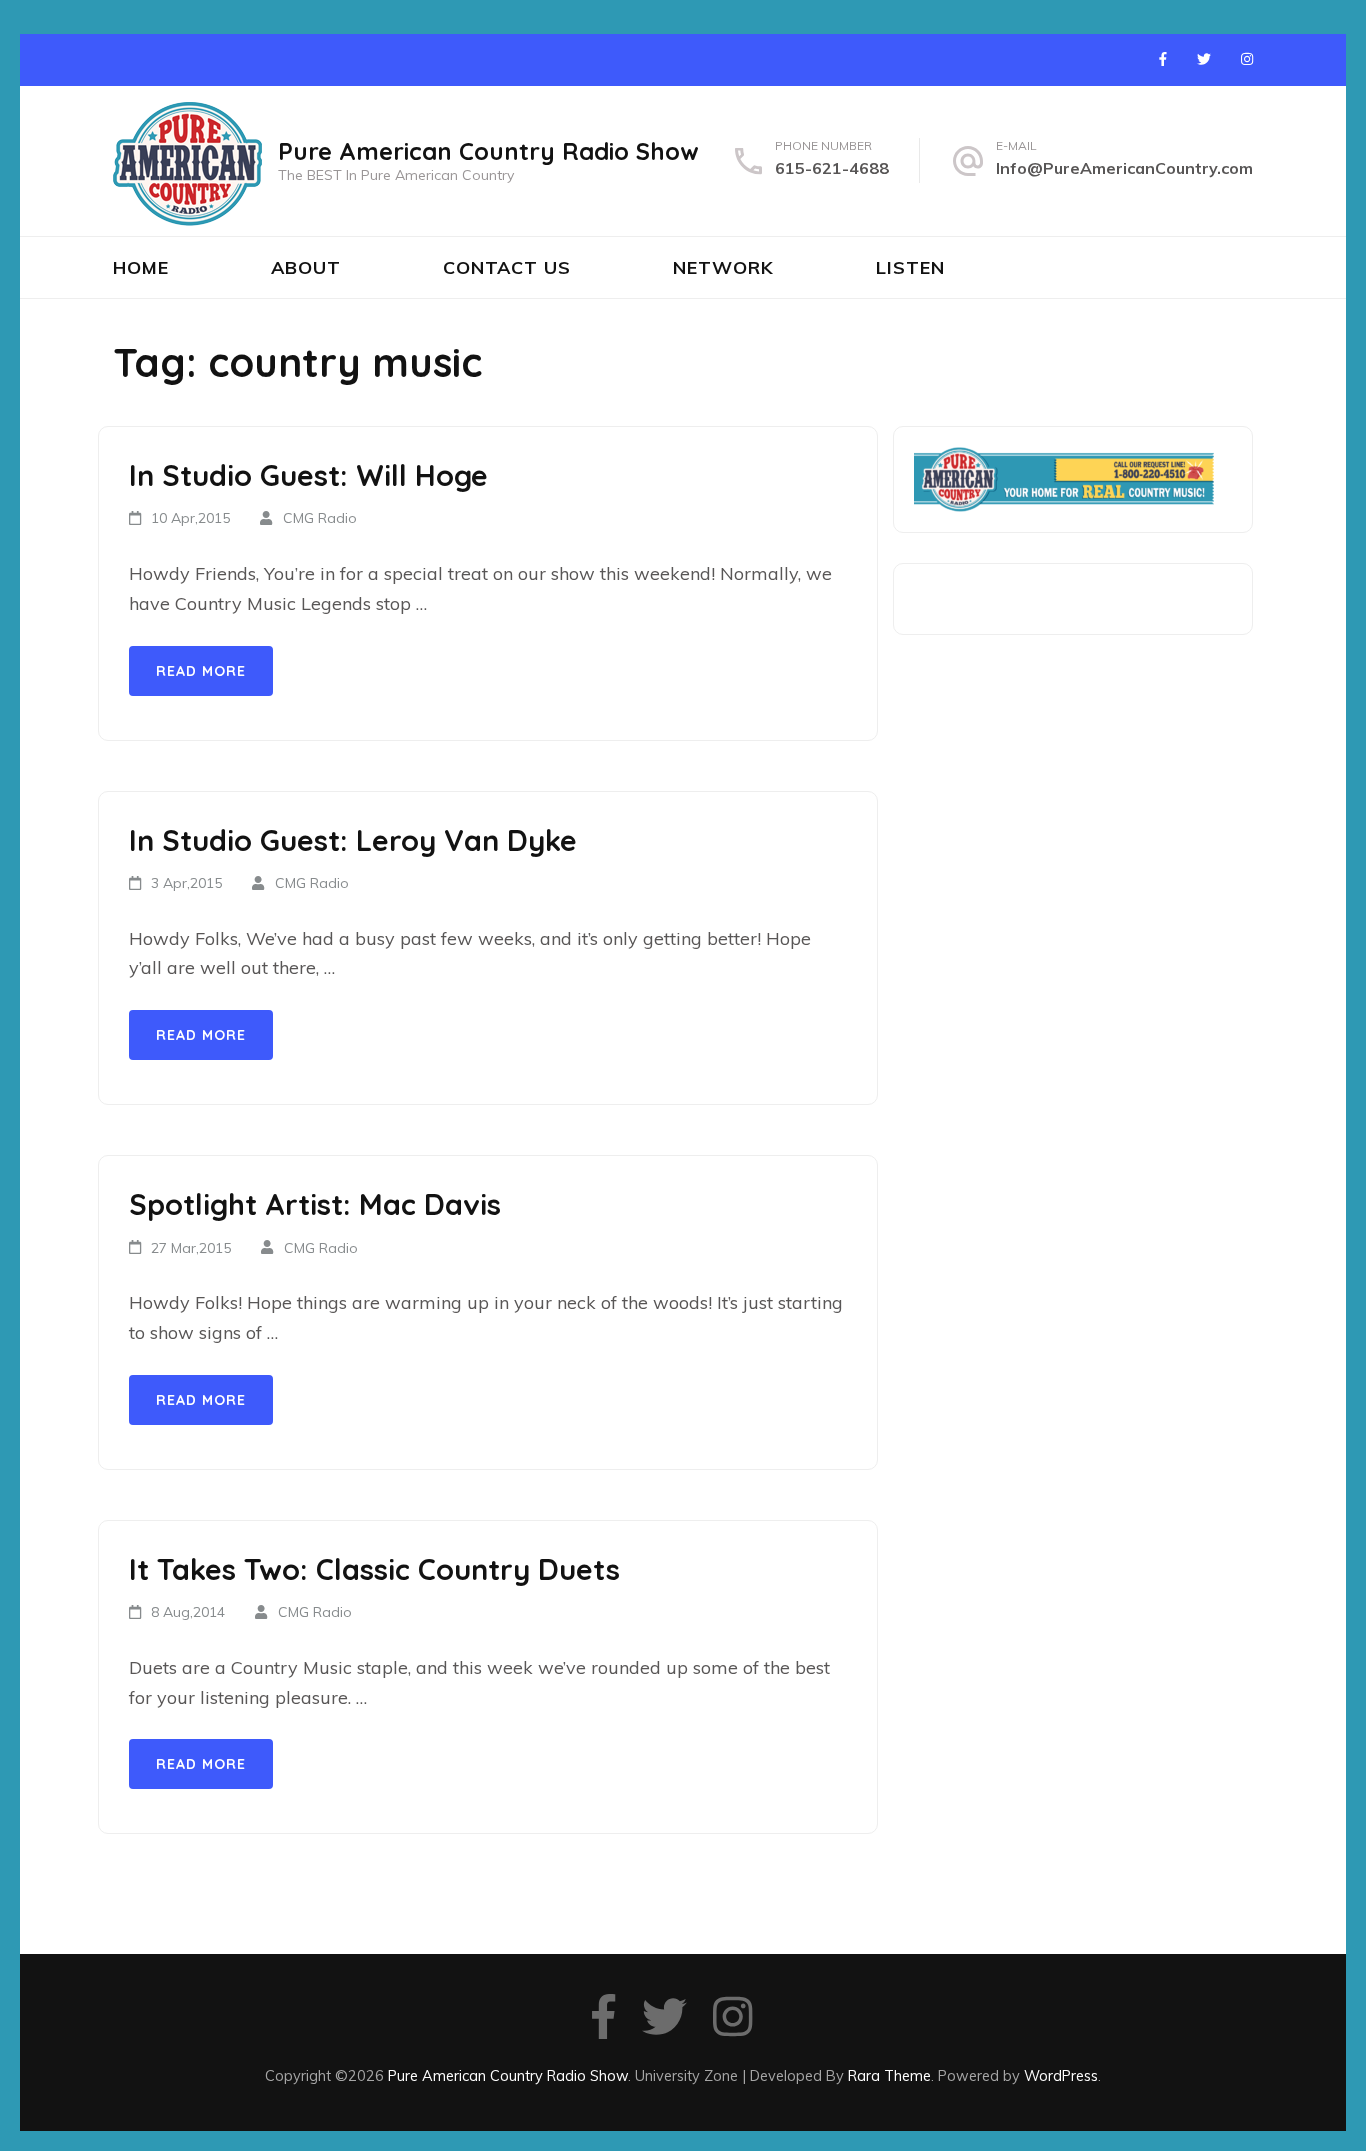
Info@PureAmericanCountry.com (1124, 168)
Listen (910, 267)
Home (141, 267)
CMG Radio (320, 518)
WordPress (1061, 2075)
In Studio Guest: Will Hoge (308, 475)
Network (723, 267)
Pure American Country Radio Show (488, 151)
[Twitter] (1204, 59)
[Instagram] (1247, 59)
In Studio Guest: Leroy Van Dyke (353, 840)
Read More (201, 671)
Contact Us (507, 267)
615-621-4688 (832, 168)
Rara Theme (889, 2075)
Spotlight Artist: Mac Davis (315, 1204)
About (306, 267)
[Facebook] (1163, 59)
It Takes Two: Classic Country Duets (374, 1569)
